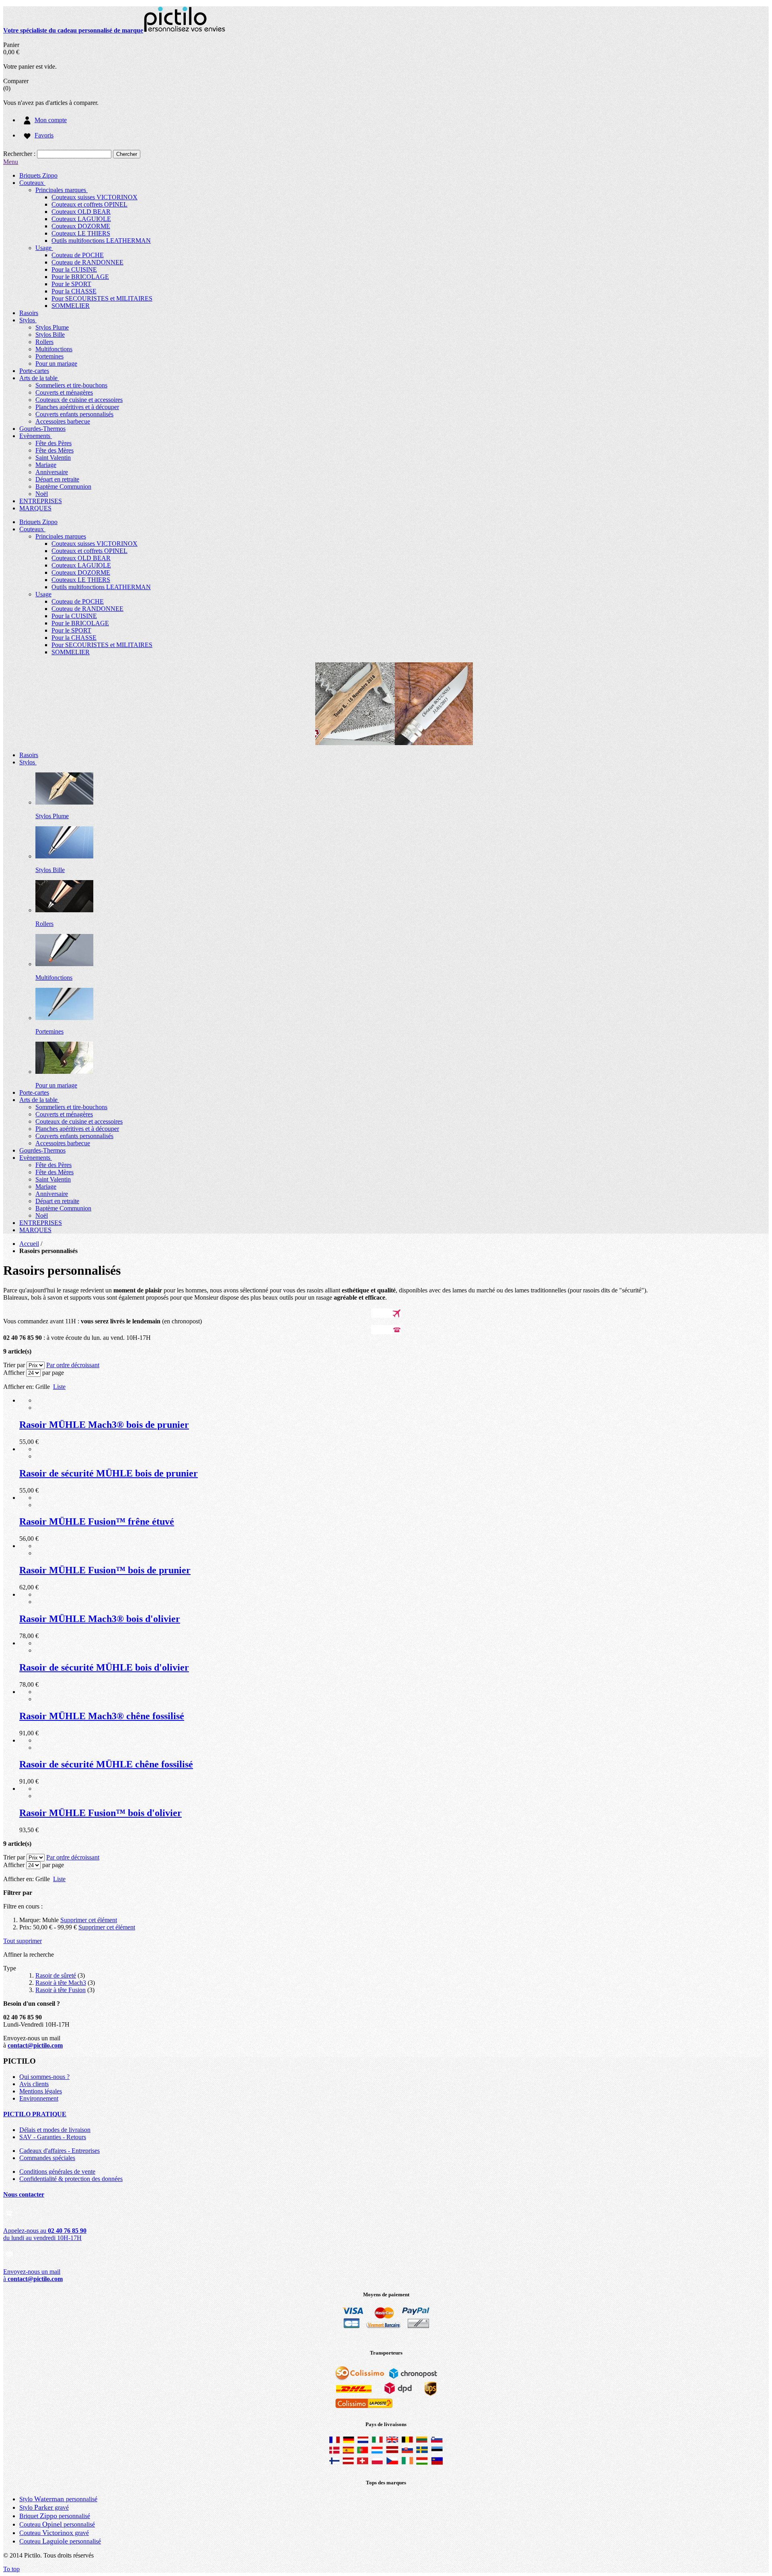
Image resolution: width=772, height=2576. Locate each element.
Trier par (14, 1365)
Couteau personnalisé (57, 2524)
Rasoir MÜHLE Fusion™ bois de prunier (105, 1570)
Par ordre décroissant (73, 1365)
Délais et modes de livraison (55, 2130)
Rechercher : (19, 154)
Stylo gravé (44, 2507)
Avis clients (34, 2084)
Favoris (44, 135)
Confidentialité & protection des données (71, 2179)
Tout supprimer (23, 1941)
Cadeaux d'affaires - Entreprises (60, 2151)
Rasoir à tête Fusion (61, 1990)
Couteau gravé (54, 2533)
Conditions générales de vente (57, 2172)
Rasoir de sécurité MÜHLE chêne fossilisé (106, 1764)
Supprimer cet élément (89, 1920)
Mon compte (51, 120)
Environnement (39, 2098)
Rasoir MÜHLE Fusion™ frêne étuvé (97, 1521)
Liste (59, 1387)
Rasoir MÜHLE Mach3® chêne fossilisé (102, 1716)
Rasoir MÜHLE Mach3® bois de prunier (104, 1425)
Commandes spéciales (47, 2158)
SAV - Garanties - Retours (53, 2137)
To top (11, 2569)
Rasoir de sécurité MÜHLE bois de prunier (109, 1473)
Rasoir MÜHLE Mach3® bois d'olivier (100, 1619)
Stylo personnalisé (58, 2499)
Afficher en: (18, 1387)
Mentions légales (41, 2091)
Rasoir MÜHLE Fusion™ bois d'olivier (101, 1813)
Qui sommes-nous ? (44, 2077)
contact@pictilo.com (35, 2045)
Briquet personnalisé (55, 2516)
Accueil (29, 1244)
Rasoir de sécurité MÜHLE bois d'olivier (104, 1667)
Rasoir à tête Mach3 (61, 1983)
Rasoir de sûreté (56, 1975)
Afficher (14, 1373)
